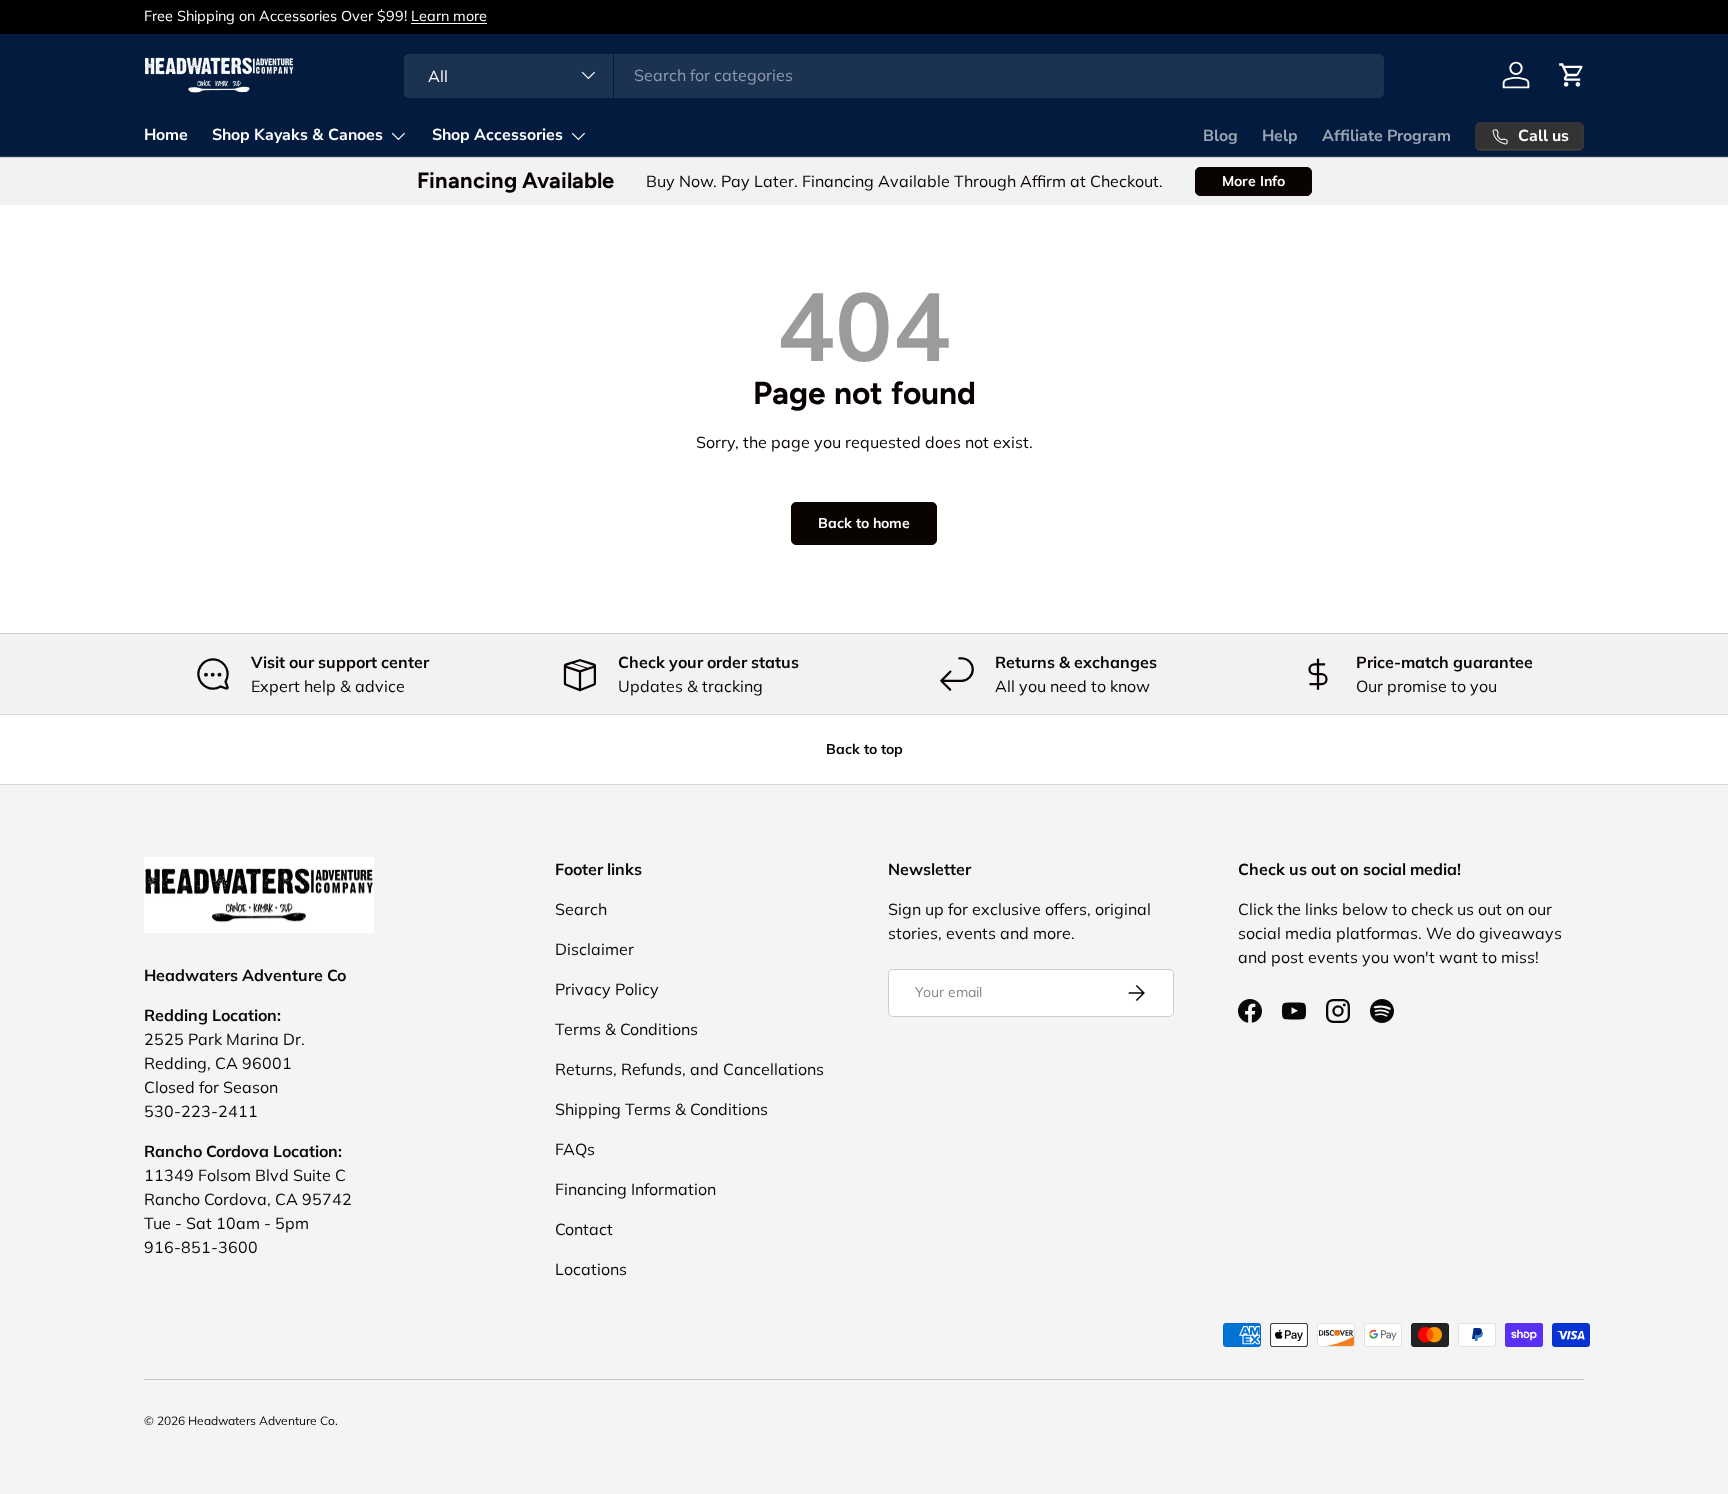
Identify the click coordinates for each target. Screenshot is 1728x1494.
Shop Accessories (497, 135)
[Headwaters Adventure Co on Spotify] (1382, 1011)
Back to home (864, 523)
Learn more (449, 16)
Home (166, 135)
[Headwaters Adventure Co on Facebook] (1250, 1011)
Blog (1220, 136)
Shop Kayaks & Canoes (297, 135)
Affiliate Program (1386, 136)
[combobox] (893, 75)
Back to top (864, 749)
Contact (584, 1229)
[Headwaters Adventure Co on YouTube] (1294, 1011)
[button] (1572, 75)
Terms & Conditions (626, 1029)
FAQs (575, 1149)
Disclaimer (594, 949)
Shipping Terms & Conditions (661, 1109)
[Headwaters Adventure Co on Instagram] (1338, 1011)
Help (1280, 136)
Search (581, 909)
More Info (1253, 181)
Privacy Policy (607, 989)
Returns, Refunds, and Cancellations (689, 1069)
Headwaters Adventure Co (261, 1420)
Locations (591, 1269)
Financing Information (635, 1189)
